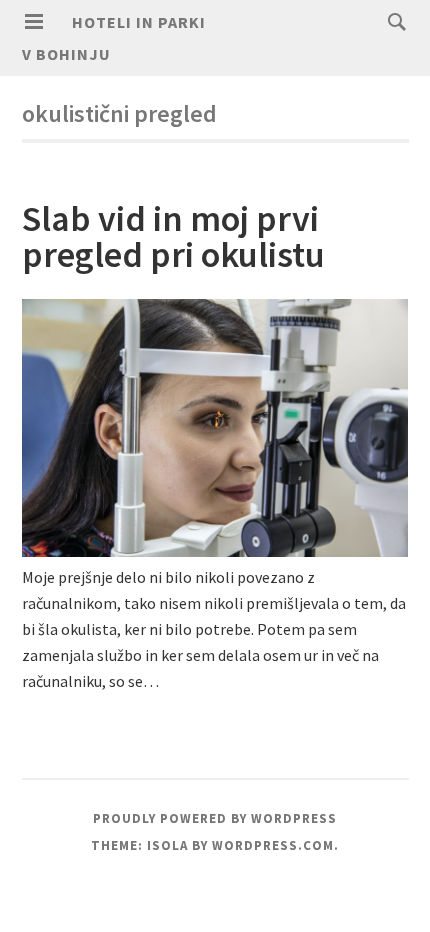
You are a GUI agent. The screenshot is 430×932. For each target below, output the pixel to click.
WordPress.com (273, 845)
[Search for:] (392, 21)
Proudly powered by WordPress (215, 818)
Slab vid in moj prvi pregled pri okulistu (173, 236)
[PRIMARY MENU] (34, 22)
